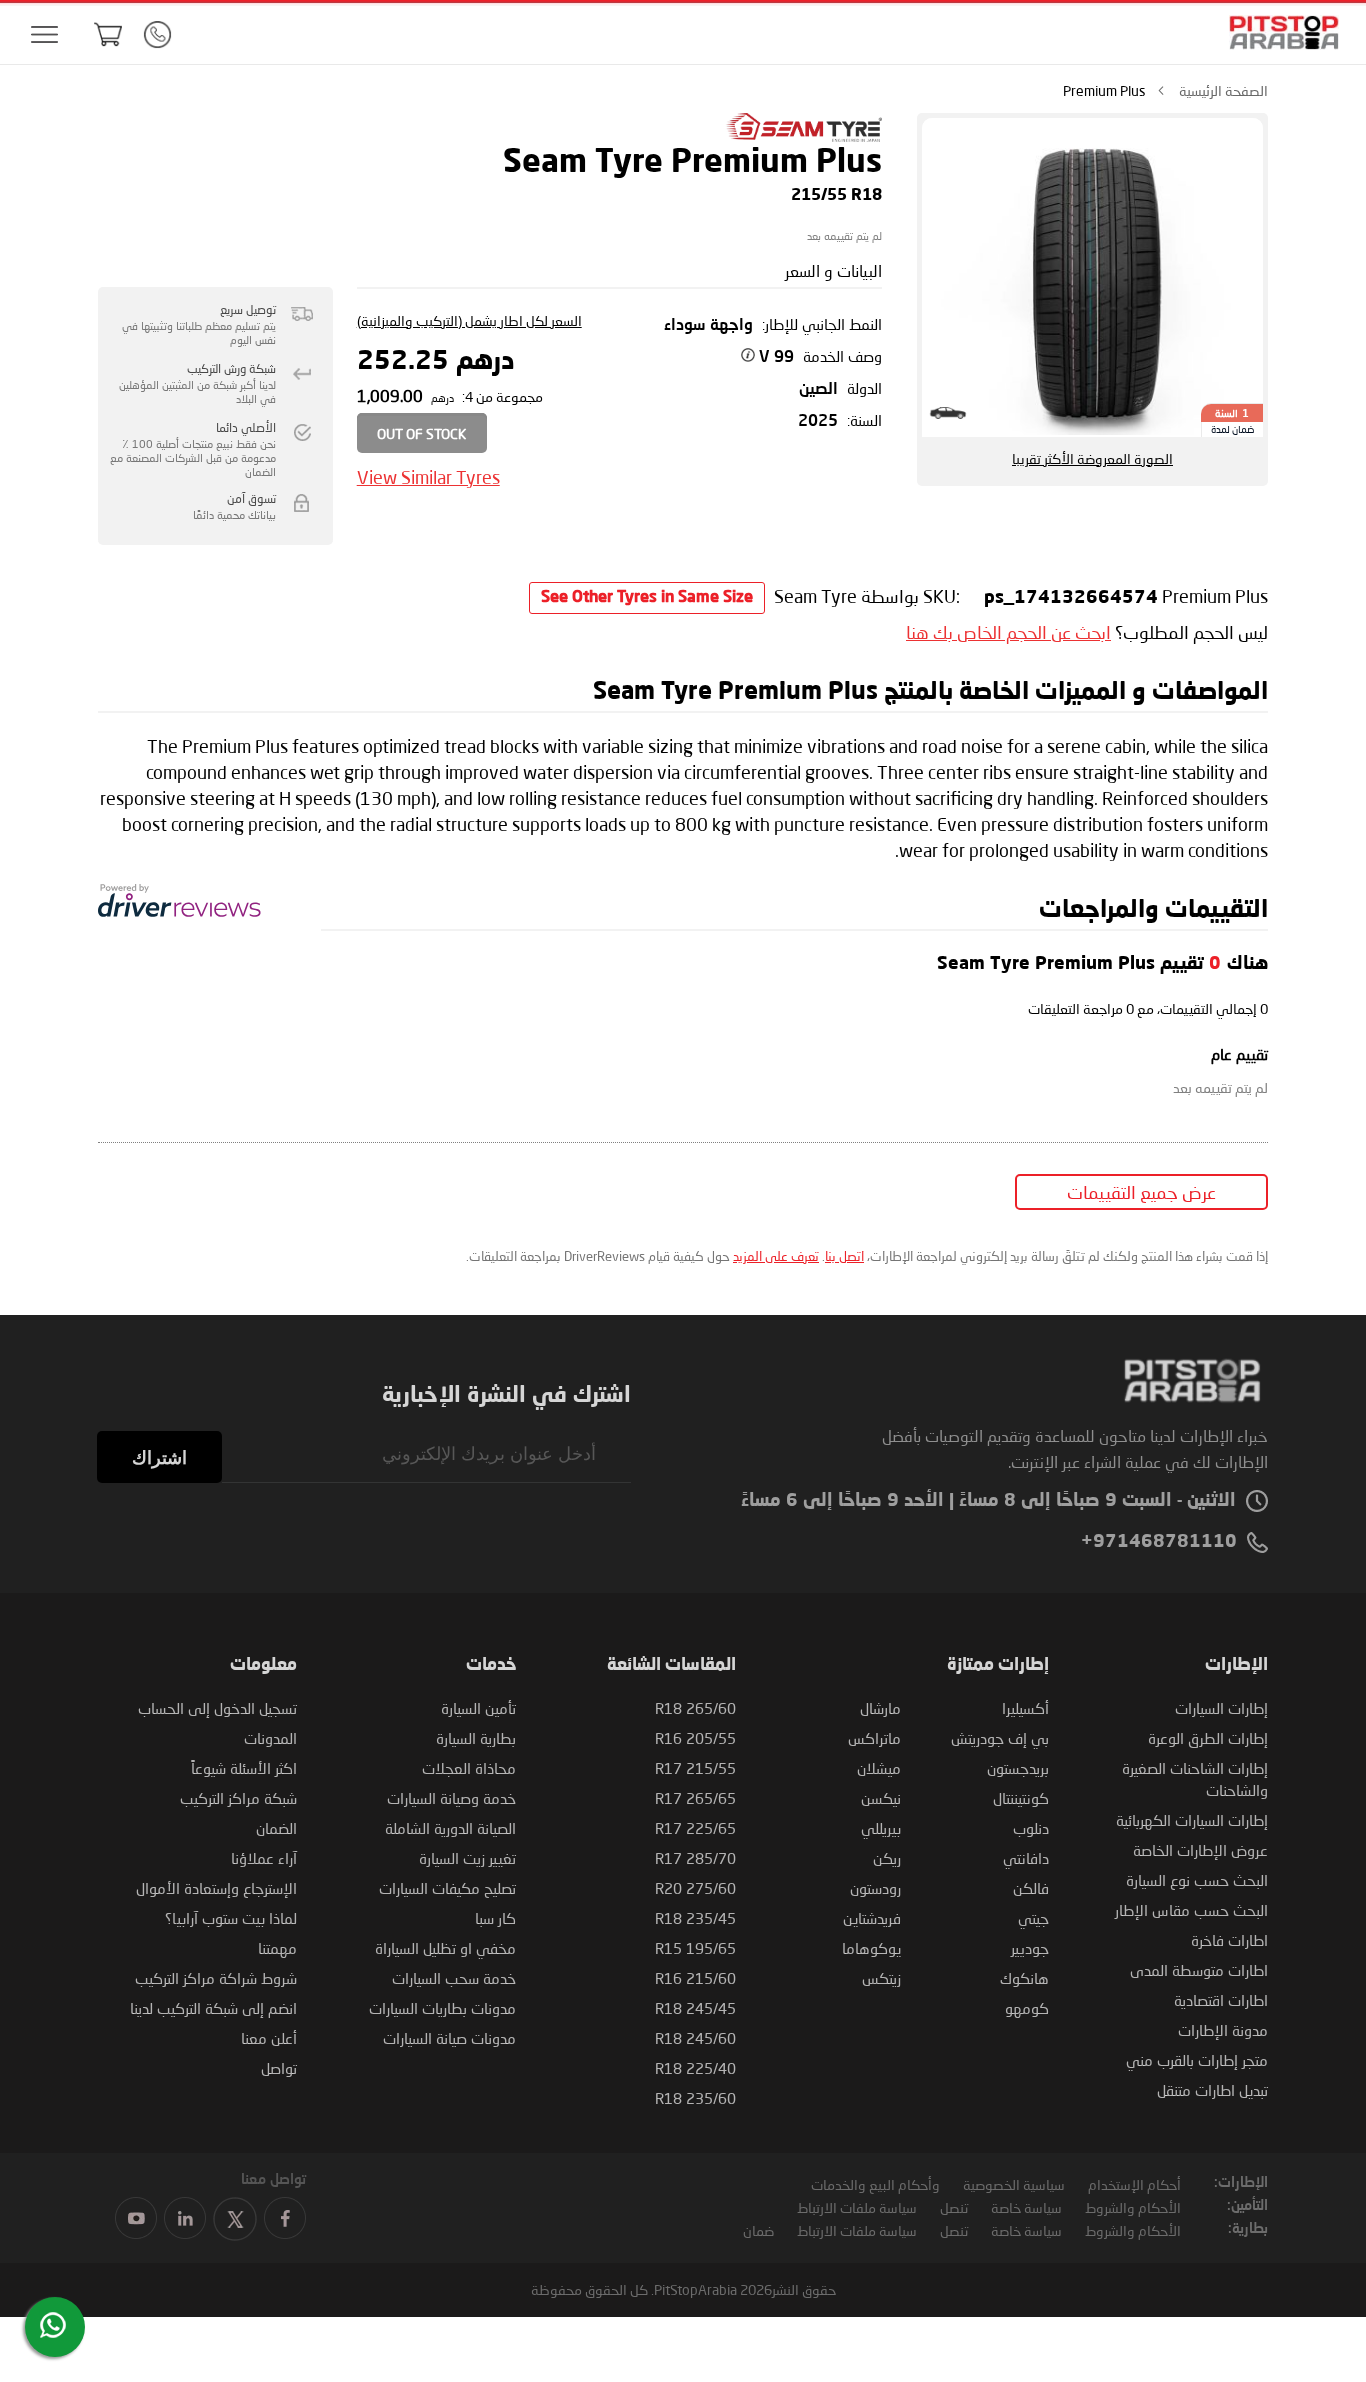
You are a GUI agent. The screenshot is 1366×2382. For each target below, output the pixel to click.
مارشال (880, 1708)
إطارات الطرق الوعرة (1208, 1738)
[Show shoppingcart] (108, 34)
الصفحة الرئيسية (1223, 90)
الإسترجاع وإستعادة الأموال (216, 1888)
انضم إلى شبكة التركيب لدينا (213, 2008)
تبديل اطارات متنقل (1212, 2090)
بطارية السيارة (476, 1738)
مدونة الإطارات (1223, 2030)
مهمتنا (277, 1948)
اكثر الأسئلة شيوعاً (244, 1768)
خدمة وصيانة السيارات (451, 1798)
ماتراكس (874, 1738)
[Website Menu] (44, 35)
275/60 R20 (695, 1888)
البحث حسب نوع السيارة (1197, 1880)
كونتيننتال (1021, 1798)
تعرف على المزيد (776, 1256)
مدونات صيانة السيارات (449, 2038)
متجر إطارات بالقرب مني (1197, 2060)
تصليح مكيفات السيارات (447, 1888)
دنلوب (1031, 1828)
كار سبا (495, 1918)
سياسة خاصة (1026, 2207)
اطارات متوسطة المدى (1199, 1970)
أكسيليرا (1025, 1708)
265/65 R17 (695, 1798)
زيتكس (881, 1978)
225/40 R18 (695, 2068)
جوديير (1030, 1948)
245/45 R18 (695, 2008)
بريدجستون (1018, 1768)
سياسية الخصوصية (1014, 2184)
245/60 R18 (695, 2038)
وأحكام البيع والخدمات (875, 2184)
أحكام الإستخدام (1134, 2184)
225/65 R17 (695, 1828)
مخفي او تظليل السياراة (445, 1948)
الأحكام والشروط (1133, 2207)
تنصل (954, 2207)
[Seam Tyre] (803, 136)
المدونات (270, 1738)
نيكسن (881, 1798)
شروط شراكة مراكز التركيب (216, 1978)
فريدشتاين (872, 1918)
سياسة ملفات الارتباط (857, 2207)
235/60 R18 (695, 2098)
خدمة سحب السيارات (454, 1978)
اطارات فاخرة (1229, 1940)
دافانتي (1026, 1858)
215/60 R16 (695, 1978)
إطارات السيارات (1221, 1708)
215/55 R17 (695, 1768)
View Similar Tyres (428, 477)
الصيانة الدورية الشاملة (450, 1828)
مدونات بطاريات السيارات (442, 2008)
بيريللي (881, 1828)
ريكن (887, 1858)
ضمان (758, 2230)
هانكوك (1024, 1978)
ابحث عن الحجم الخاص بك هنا (1008, 632)
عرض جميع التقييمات (1141, 1192)
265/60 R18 (695, 1708)
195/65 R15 (695, 1948)
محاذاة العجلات (469, 1768)
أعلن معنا (269, 2038)
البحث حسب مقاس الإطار (1191, 1910)
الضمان (276, 1828)
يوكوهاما (871, 1948)
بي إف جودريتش (1000, 1738)
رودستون (875, 1888)
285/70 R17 (695, 1858)
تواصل (279, 2068)
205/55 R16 (695, 1738)
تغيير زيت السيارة (467, 1858)
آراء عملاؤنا (264, 1858)
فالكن (1031, 1888)
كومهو (1027, 2008)
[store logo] (1278, 32)
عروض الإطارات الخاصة (1200, 1850)
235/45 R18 (695, 1918)
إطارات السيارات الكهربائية (1192, 1820)
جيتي (1033, 1918)
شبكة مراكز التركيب (238, 1798)
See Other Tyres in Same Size (647, 598)
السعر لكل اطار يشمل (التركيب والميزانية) (469, 320)
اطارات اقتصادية (1221, 2000)
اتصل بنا (844, 1256)
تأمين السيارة (478, 1708)
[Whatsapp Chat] (53, 2325)
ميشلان (879, 1768)
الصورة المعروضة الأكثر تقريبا (1092, 458)
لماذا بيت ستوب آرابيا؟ (231, 1918)
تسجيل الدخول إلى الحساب (217, 1708)
